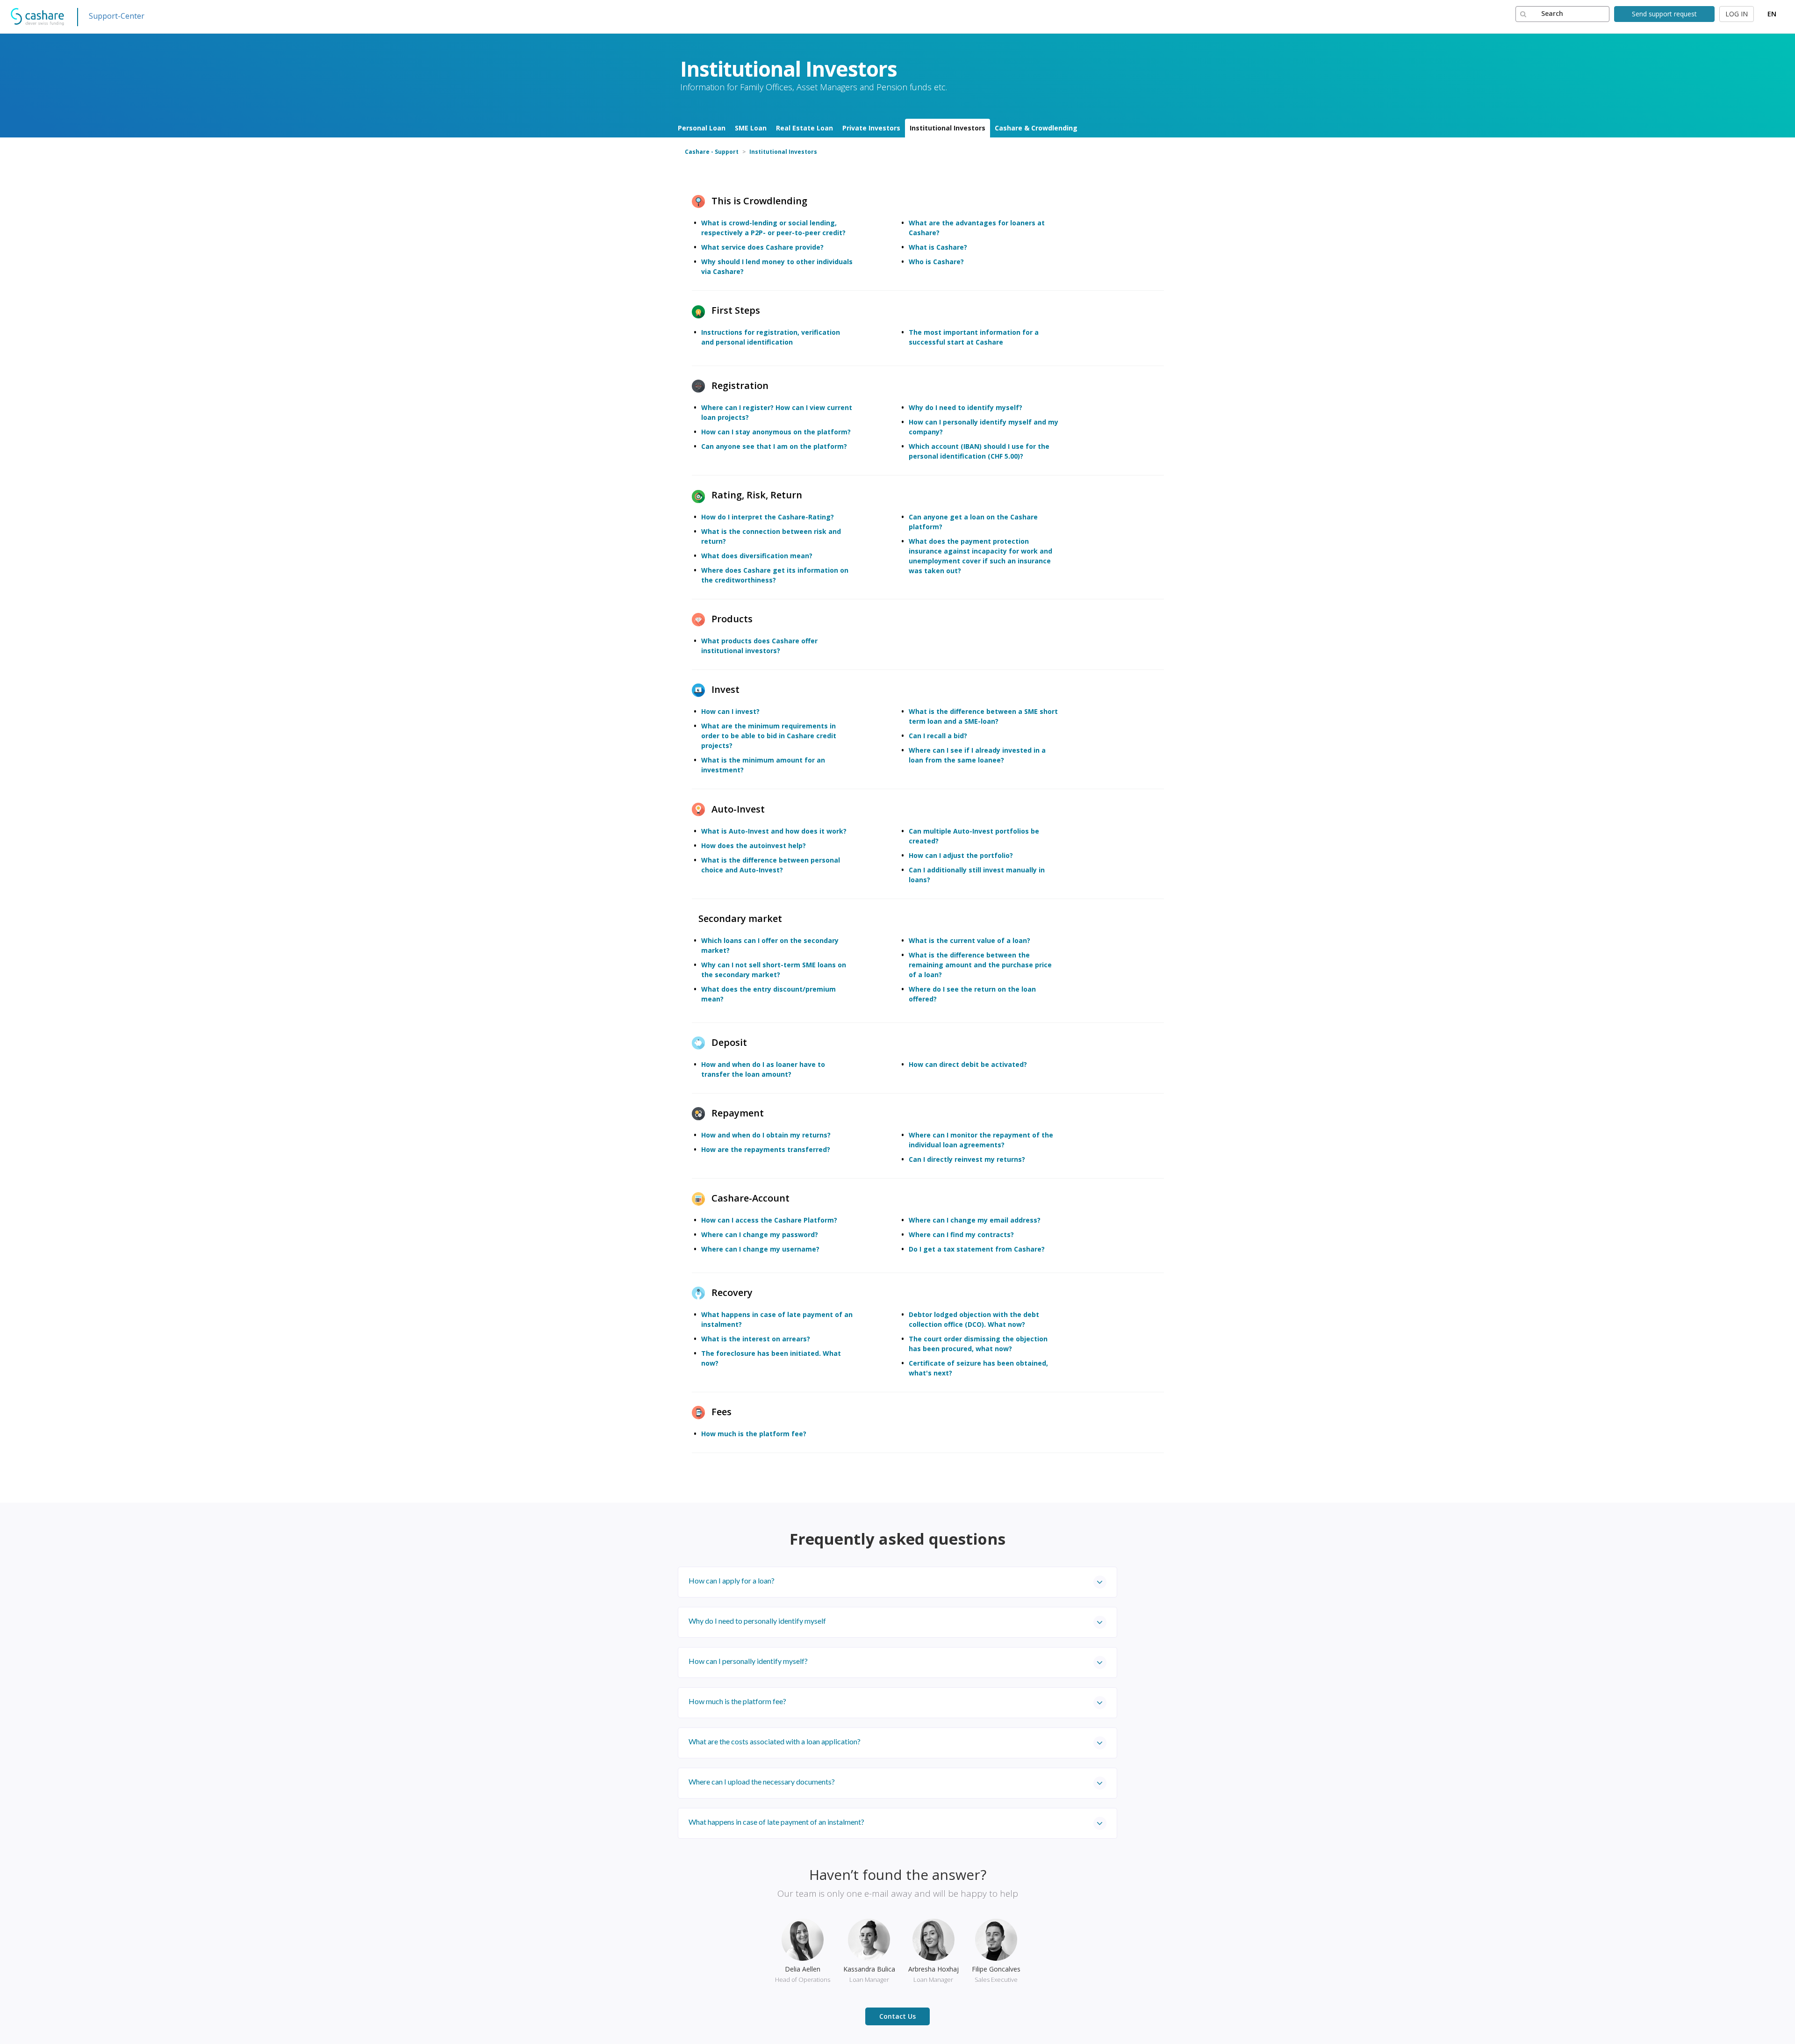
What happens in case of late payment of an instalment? (776, 1822)
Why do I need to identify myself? (966, 407)
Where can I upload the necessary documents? (762, 1781)
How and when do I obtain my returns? (766, 1135)
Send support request (1664, 14)
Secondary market (740, 918)
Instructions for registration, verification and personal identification (771, 337)
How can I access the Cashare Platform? (769, 1220)
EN (1772, 14)
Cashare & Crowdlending (1036, 128)
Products (732, 619)
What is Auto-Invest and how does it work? (774, 831)
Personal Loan (702, 128)
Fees (722, 1412)
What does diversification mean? (757, 556)
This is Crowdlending (759, 201)
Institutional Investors (948, 128)
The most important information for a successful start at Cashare (974, 337)
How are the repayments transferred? (766, 1149)
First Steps (736, 310)
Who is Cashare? (936, 262)
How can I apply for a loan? (732, 1580)
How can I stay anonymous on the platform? (776, 432)
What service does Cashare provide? (762, 247)
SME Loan (751, 128)
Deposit (729, 1042)
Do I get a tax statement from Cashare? (977, 1249)
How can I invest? (730, 711)
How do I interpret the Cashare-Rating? (768, 517)
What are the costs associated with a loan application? (775, 1741)
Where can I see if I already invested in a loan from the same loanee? (977, 755)
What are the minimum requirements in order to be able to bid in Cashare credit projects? (769, 736)
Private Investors (871, 128)
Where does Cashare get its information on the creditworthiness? (775, 575)
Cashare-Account (750, 1198)
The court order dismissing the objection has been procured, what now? (978, 1344)
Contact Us (897, 2016)
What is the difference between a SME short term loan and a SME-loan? (983, 716)
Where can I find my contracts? (961, 1234)
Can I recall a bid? (938, 736)
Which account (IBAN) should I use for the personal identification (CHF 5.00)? (979, 451)
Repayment (738, 1113)
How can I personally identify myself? (748, 1661)
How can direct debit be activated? (968, 1064)
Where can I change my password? (760, 1234)
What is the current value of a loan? (969, 940)
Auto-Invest (738, 809)
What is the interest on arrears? (756, 1339)
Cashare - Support (712, 152)
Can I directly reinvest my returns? (967, 1159)
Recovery (732, 1292)
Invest (725, 689)
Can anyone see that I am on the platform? (774, 446)
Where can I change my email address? (975, 1220)
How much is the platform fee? (754, 1434)
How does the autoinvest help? (754, 846)
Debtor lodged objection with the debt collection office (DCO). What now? (974, 1319)
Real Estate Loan (804, 128)
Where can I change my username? (760, 1249)
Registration (740, 385)
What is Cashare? (938, 247)
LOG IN (1737, 14)
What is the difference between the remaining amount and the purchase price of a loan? (980, 965)
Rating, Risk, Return (757, 495)
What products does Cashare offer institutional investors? (759, 646)
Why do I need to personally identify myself (757, 1621)
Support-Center (117, 16)
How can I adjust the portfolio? (961, 855)
